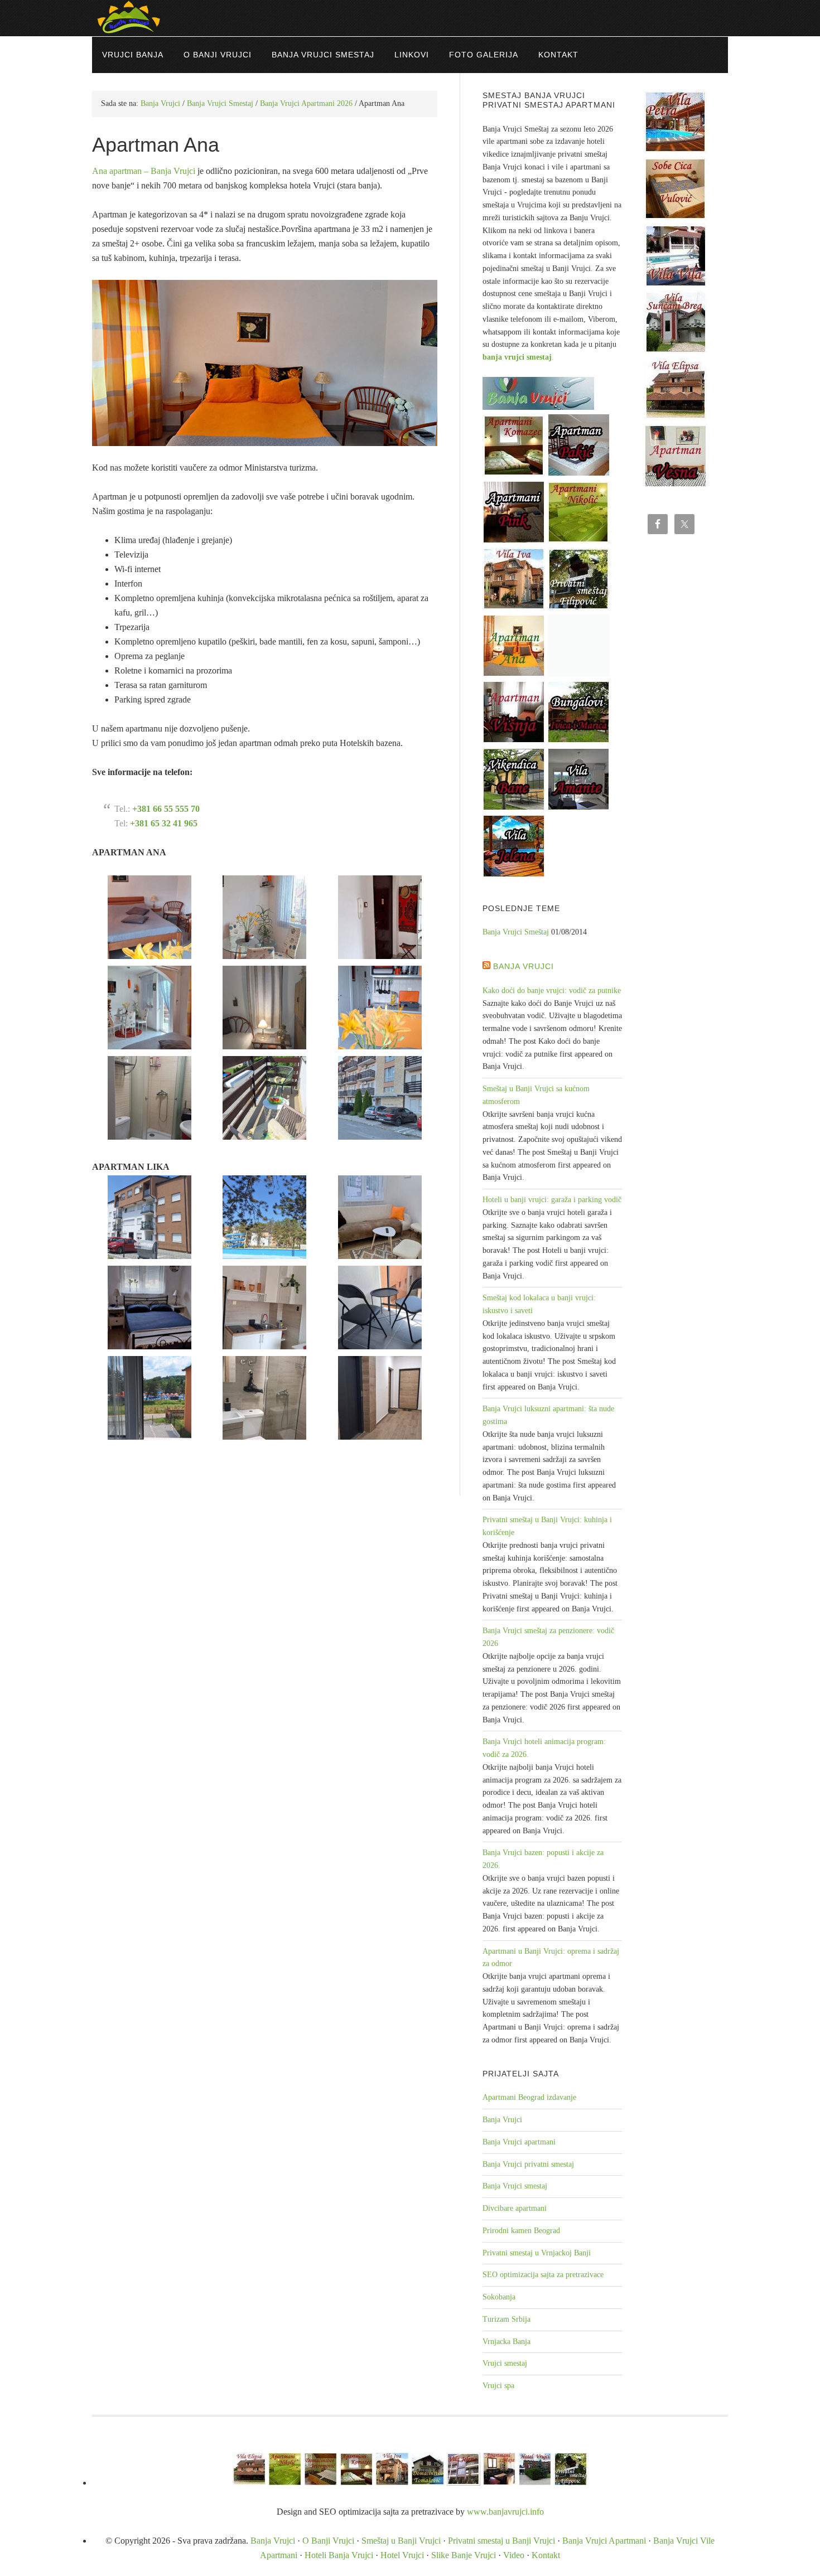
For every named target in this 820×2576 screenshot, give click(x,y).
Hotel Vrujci (402, 2555)
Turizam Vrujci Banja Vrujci (410, 18)
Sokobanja (499, 2297)
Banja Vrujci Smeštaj (516, 932)
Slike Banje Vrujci (464, 2555)
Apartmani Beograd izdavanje (529, 2097)
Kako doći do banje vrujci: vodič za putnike (552, 991)
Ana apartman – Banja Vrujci (144, 171)
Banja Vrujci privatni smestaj (528, 2164)
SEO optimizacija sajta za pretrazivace (543, 2275)
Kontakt (546, 2555)
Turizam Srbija (507, 2319)
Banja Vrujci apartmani (519, 2142)
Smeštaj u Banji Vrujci (401, 2541)
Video (514, 2555)
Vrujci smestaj (505, 2363)
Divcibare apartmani (515, 2208)
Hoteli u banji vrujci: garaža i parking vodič (552, 1200)
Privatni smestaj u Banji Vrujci (501, 2541)
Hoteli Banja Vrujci (339, 2555)
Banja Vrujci (524, 966)
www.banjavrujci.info (505, 2512)
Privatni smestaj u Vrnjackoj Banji (537, 2253)
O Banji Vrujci (328, 2541)
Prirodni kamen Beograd (521, 2231)
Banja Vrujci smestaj (515, 2186)
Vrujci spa (498, 2386)
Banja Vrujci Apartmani (604, 2541)
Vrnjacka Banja (507, 2342)
